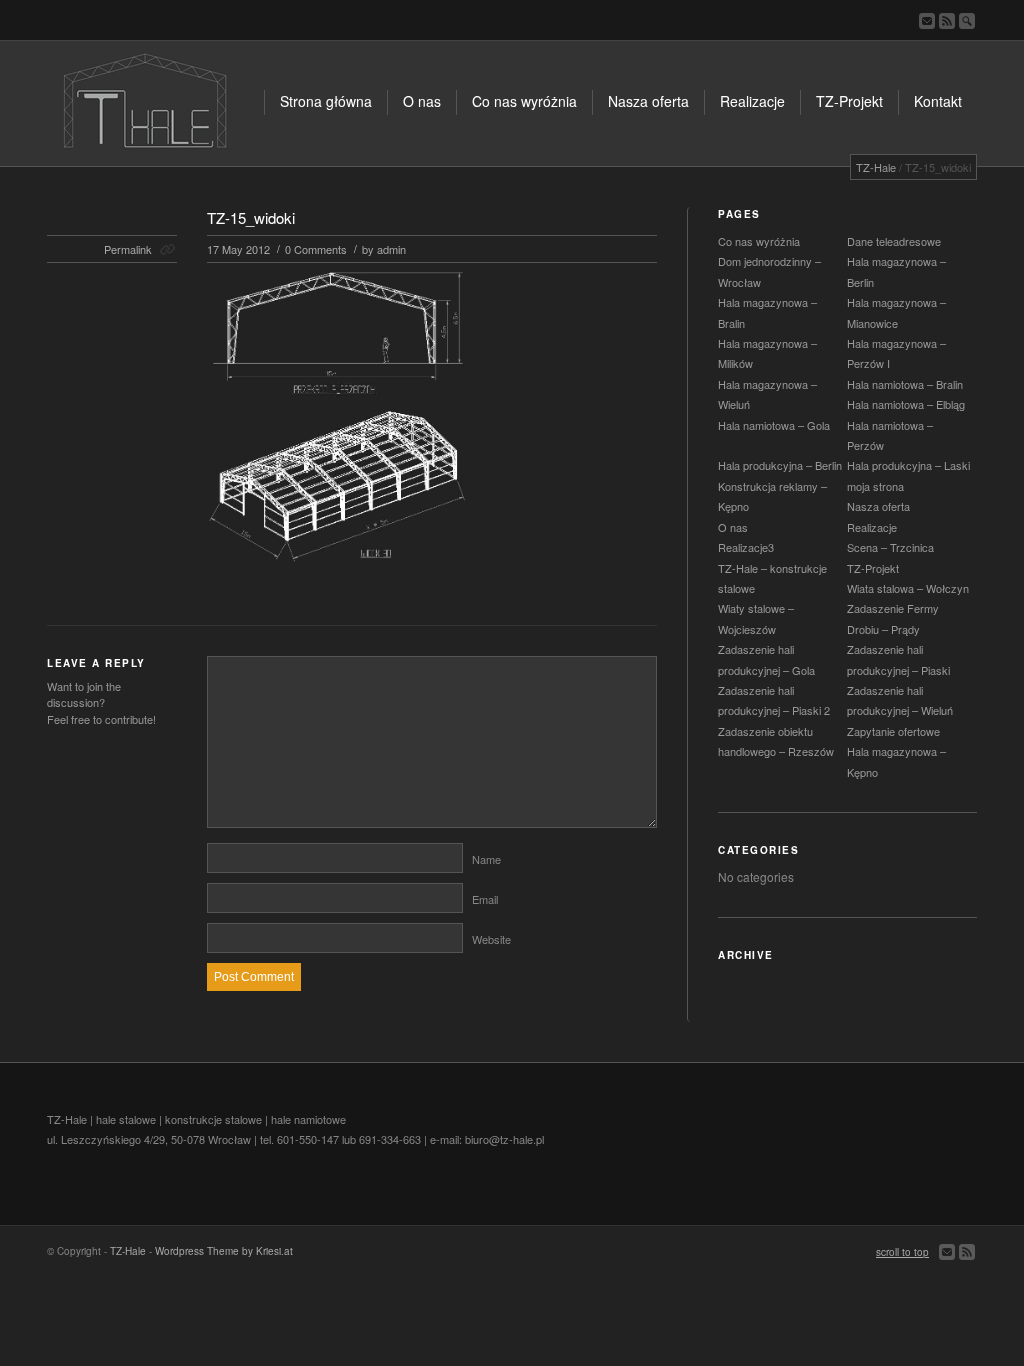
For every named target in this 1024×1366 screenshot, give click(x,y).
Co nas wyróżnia (759, 241)
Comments (316, 249)
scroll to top (902, 1252)
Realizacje (872, 527)
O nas (733, 527)
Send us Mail (927, 21)
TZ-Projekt (873, 568)
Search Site (967, 21)
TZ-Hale (876, 167)
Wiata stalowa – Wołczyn (908, 588)
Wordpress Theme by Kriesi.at (224, 1251)
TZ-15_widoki (251, 217)
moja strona (875, 486)
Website (491, 939)
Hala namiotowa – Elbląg (906, 404)
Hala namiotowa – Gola (774, 425)
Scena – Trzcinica (890, 547)
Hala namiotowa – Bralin (905, 384)
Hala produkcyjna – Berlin (780, 465)
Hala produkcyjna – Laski (908, 465)
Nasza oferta (878, 506)
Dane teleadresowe (894, 241)
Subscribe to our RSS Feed (947, 21)
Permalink (128, 249)
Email (485, 899)
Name (486, 859)
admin (391, 249)
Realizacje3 (746, 547)
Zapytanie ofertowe (893, 731)
